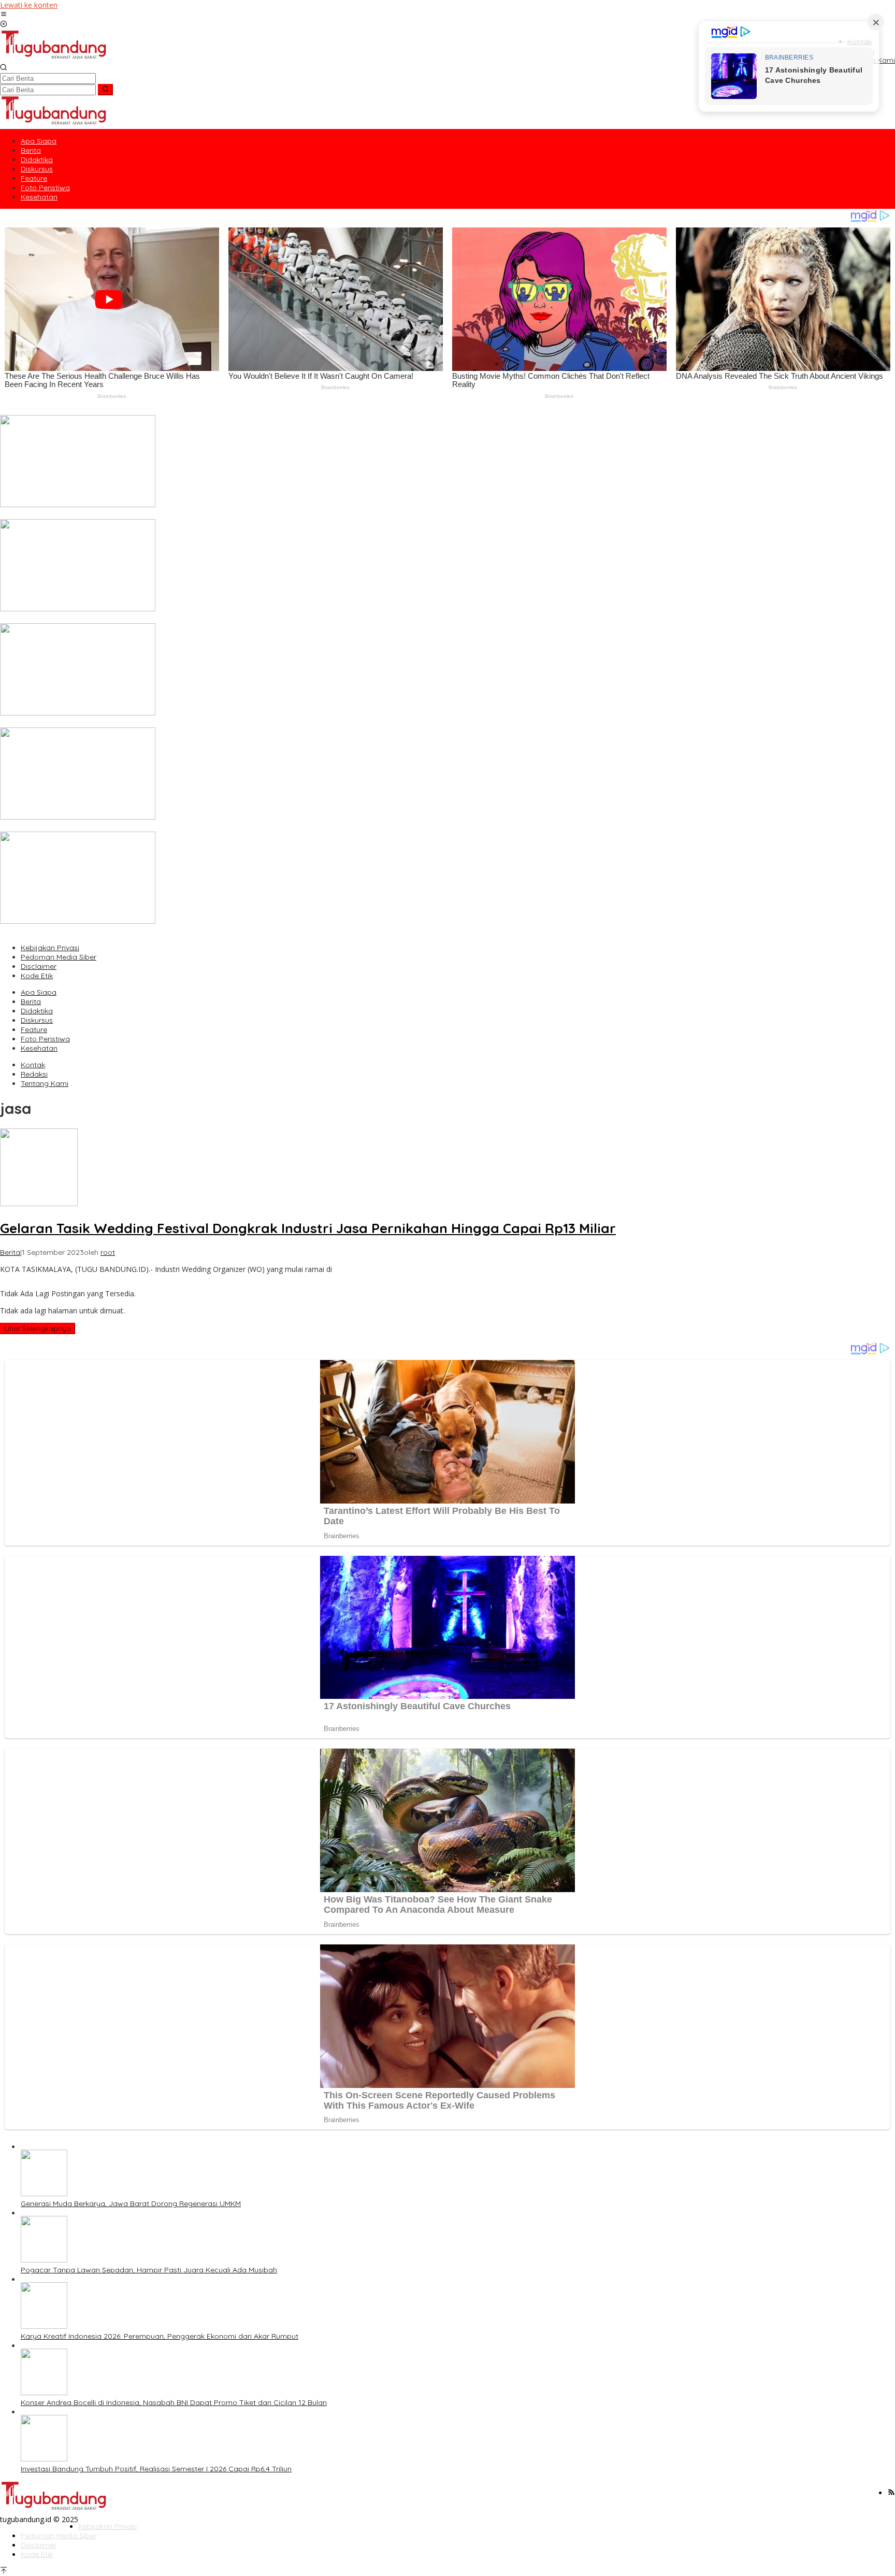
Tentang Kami (45, 1083)
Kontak (33, 1065)
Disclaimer (39, 966)
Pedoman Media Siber (59, 957)
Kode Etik (37, 976)
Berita (31, 1001)
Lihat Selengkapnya (38, 1328)
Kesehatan (39, 1048)
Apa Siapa (39, 992)
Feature (34, 1029)
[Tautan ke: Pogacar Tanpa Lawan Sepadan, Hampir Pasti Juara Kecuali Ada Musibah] (78, 609)
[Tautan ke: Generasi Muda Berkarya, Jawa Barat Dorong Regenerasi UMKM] (78, 504)
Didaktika (37, 1011)
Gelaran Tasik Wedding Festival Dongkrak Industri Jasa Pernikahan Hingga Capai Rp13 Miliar (308, 1228)
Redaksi (34, 1074)
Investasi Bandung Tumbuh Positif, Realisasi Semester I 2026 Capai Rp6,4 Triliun (135, 931)
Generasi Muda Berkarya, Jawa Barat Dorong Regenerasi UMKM (110, 514)
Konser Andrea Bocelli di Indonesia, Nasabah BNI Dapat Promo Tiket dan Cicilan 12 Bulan (153, 827)
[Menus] (4, 15)
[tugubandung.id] (54, 58)
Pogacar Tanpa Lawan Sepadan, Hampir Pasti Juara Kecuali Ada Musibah (128, 619)
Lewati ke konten (29, 5)
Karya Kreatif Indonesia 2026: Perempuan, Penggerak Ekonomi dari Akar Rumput (139, 723)
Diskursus (37, 1020)
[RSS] (891, 2493)
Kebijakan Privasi (50, 948)
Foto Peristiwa (45, 1039)
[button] (105, 90)
